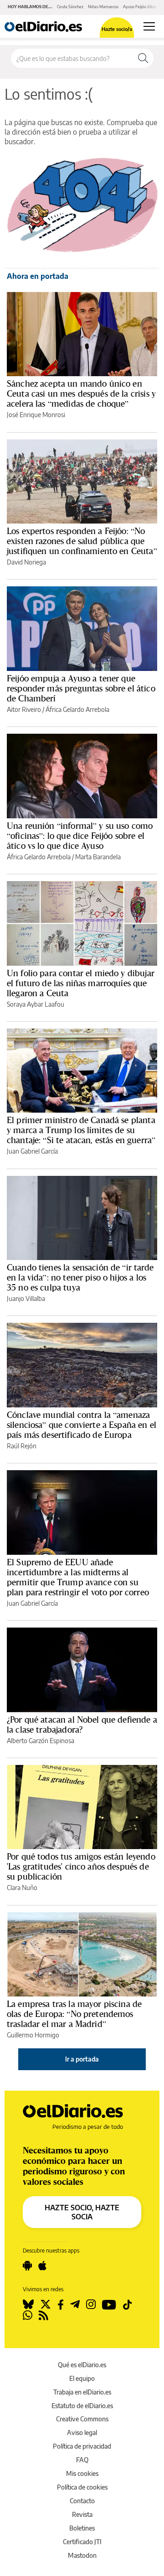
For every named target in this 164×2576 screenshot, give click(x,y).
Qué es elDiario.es (82, 2365)
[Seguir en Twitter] (46, 2304)
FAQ (82, 2460)
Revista (82, 2514)
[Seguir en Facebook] (61, 2304)
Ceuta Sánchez (70, 7)
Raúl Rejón (22, 1446)
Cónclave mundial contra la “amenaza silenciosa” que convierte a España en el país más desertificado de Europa (82, 1425)
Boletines (82, 2528)
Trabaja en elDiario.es (82, 2392)
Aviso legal (82, 2432)
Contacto (82, 2501)
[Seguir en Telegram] (75, 2304)
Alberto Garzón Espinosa (41, 1741)
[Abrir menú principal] (149, 26)
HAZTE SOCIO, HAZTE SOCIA (82, 2212)
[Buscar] (143, 58)
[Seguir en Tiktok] (128, 2304)
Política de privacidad (82, 2446)
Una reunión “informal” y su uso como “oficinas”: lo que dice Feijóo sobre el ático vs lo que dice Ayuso (80, 836)
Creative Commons (82, 2419)
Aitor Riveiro (24, 709)
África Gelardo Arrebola (77, 709)
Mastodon (82, 2555)
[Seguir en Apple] (42, 2266)
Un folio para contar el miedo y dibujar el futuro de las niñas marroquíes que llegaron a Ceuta (81, 983)
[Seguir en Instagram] (91, 2304)
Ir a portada (82, 2059)
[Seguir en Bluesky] (28, 2304)
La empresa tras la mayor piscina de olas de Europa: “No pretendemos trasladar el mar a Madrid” (74, 2014)
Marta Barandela (98, 857)
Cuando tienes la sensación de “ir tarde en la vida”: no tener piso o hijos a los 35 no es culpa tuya (80, 1277)
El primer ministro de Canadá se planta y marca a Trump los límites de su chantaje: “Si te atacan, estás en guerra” (81, 1130)
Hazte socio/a (117, 29)
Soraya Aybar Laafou (36, 1004)
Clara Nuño (22, 1888)
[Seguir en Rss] (44, 2315)
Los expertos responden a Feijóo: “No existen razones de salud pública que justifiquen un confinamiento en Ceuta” (82, 541)
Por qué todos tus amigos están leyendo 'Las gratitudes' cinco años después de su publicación (81, 1866)
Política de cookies (82, 2487)
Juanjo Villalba (26, 1298)
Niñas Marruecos (103, 7)
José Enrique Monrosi (36, 415)
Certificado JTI (82, 2542)
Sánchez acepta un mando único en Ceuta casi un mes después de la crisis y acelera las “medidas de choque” (81, 393)
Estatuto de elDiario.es (82, 2406)
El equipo (82, 2378)
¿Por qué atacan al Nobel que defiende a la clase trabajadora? (82, 1724)
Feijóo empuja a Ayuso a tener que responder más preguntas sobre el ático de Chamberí (81, 688)
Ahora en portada (38, 276)
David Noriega (26, 562)
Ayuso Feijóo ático (139, 7)
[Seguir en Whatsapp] (28, 2315)
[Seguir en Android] (27, 2266)
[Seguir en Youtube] (109, 2304)
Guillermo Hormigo (33, 2035)
